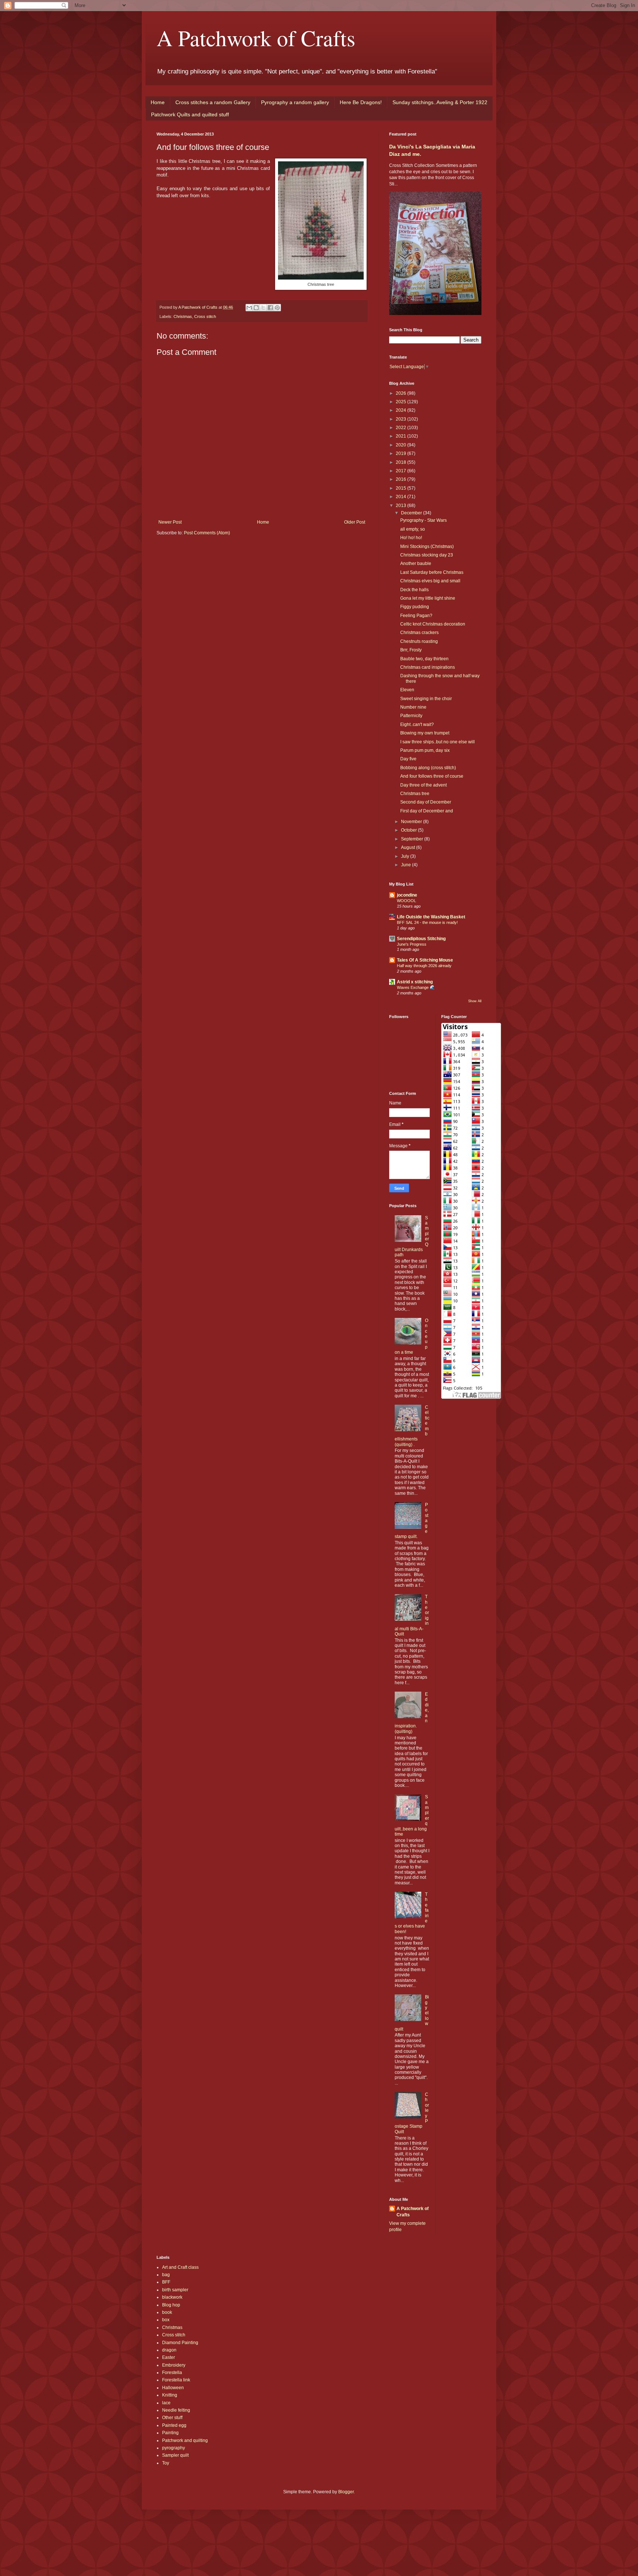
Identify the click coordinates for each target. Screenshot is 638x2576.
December (412, 513)
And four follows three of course (432, 776)
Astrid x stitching (415, 982)
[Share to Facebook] (270, 308)
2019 (402, 453)
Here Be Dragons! (361, 102)
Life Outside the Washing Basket (431, 917)
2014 (402, 497)
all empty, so (413, 529)
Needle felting (176, 2410)
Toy (166, 2463)
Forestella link (176, 2380)
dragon (169, 2350)
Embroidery (174, 2365)
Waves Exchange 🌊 (416, 987)
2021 (402, 436)
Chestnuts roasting (419, 641)
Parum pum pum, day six (425, 750)
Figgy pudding (415, 607)
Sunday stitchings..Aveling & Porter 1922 (440, 102)
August (409, 847)
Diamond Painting (180, 2343)
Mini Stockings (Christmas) (427, 547)
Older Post (355, 522)
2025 (402, 402)
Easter (169, 2357)
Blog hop (171, 2305)
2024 (402, 410)
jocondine (407, 895)
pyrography (174, 2448)
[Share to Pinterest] (277, 308)
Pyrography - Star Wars (423, 520)
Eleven (407, 690)
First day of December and (427, 811)
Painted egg (174, 2425)
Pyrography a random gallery (295, 102)
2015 (402, 488)
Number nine (413, 707)
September (413, 839)
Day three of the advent (423, 785)
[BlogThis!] (256, 308)
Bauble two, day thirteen (424, 659)
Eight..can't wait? (417, 724)
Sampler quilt (175, 2455)
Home (158, 102)
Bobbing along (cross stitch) (428, 768)
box (166, 2320)
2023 (402, 419)
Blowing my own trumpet (425, 733)
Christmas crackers (419, 633)
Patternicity (411, 716)
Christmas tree (415, 794)
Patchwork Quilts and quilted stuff (190, 114)
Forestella (172, 2373)
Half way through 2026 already (424, 966)
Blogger (346, 2492)
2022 (402, 428)
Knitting (170, 2395)
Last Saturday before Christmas (432, 572)
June (407, 865)
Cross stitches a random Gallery (213, 102)
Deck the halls (414, 590)
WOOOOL (407, 901)
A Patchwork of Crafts (256, 38)
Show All (475, 1001)
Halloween (173, 2388)
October (409, 830)
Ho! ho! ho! (411, 538)
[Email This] (249, 308)
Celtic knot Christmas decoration (433, 624)
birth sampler (175, 2290)
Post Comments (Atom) (207, 533)
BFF (166, 2282)
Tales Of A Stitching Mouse (425, 960)
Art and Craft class (180, 2267)
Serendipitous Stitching (421, 939)
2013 (402, 506)
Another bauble (416, 563)
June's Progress (412, 944)
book (167, 2312)
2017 (402, 471)
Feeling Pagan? (416, 616)
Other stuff (172, 2418)
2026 (402, 393)
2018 (402, 462)
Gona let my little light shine (428, 598)
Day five (408, 759)
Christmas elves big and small (430, 581)
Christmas (183, 316)
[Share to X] (263, 308)
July (406, 856)
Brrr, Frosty (411, 650)
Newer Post (170, 522)
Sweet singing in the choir (426, 699)
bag (166, 2275)
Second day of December (426, 802)
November (412, 822)
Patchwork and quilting (185, 2440)
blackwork (172, 2297)
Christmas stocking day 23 (427, 555)
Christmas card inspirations (428, 667)
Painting (170, 2433)
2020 (402, 445)
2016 (402, 479)
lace (166, 2403)
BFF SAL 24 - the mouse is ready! (427, 922)
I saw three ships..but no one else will (438, 742)
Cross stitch (205, 316)
